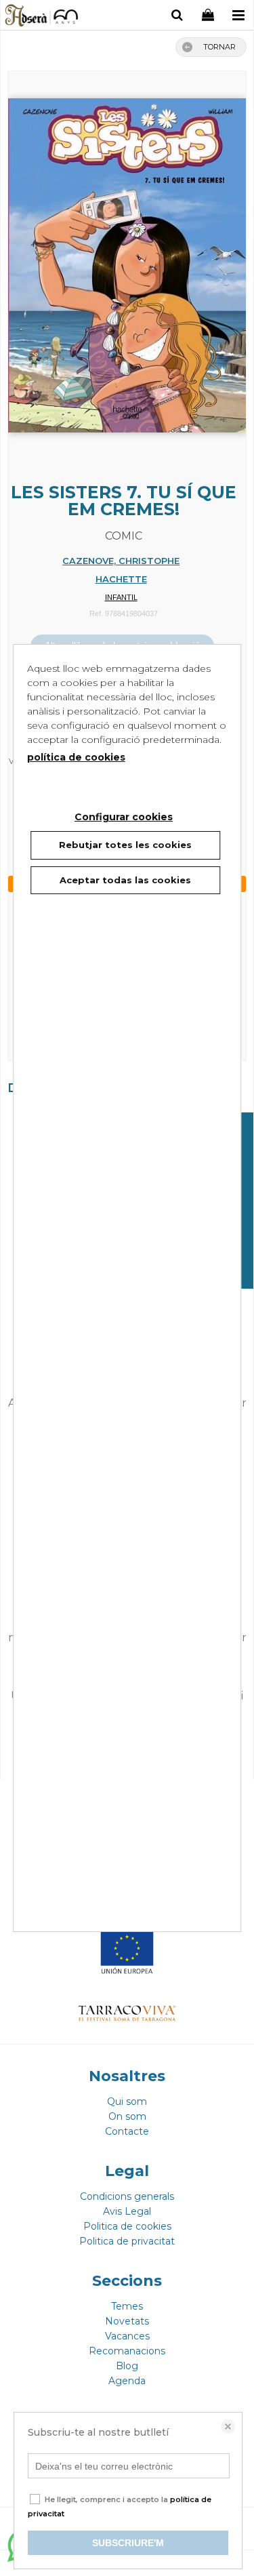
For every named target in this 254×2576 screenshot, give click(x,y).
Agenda (127, 2381)
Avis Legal (127, 2211)
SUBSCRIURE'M (128, 2543)
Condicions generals (127, 2196)
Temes (127, 2306)
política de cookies (76, 757)
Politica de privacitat (127, 2241)
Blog (127, 2366)
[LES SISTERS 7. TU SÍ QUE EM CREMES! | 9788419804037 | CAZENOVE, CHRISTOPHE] (127, 259)
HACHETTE (121, 579)
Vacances (127, 2336)
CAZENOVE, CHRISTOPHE (121, 561)
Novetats (127, 2321)
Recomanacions (127, 2351)
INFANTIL (121, 597)
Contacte (127, 2131)
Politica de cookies (127, 2226)
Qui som (127, 2101)
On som (127, 2116)
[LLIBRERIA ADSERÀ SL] (42, 17)
